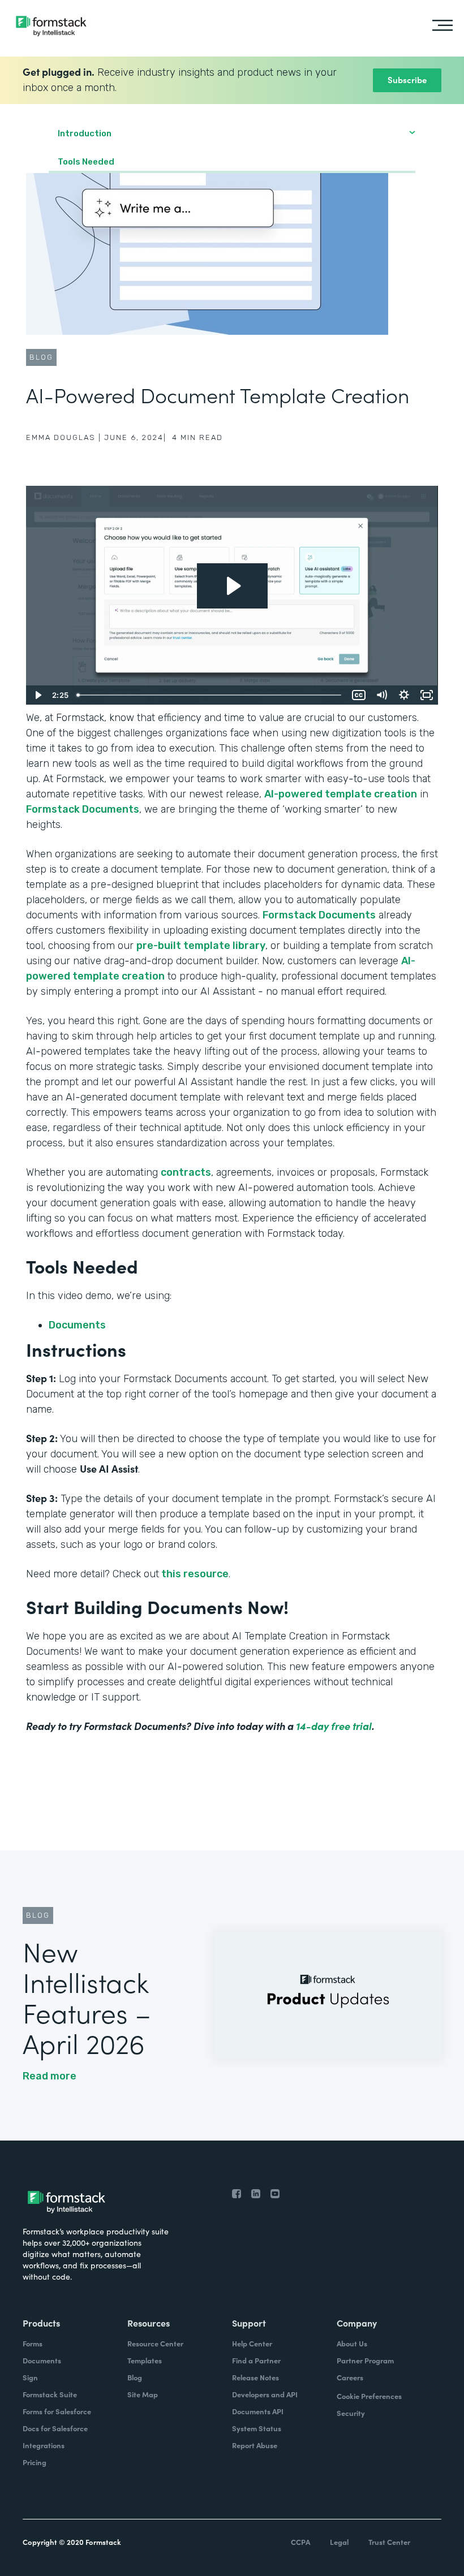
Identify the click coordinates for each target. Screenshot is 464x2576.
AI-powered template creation (341, 794)
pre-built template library (201, 946)
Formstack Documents (83, 809)
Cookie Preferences (369, 2396)
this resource (194, 1574)
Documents (78, 1325)
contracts (186, 1172)
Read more (50, 2076)
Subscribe (407, 79)
